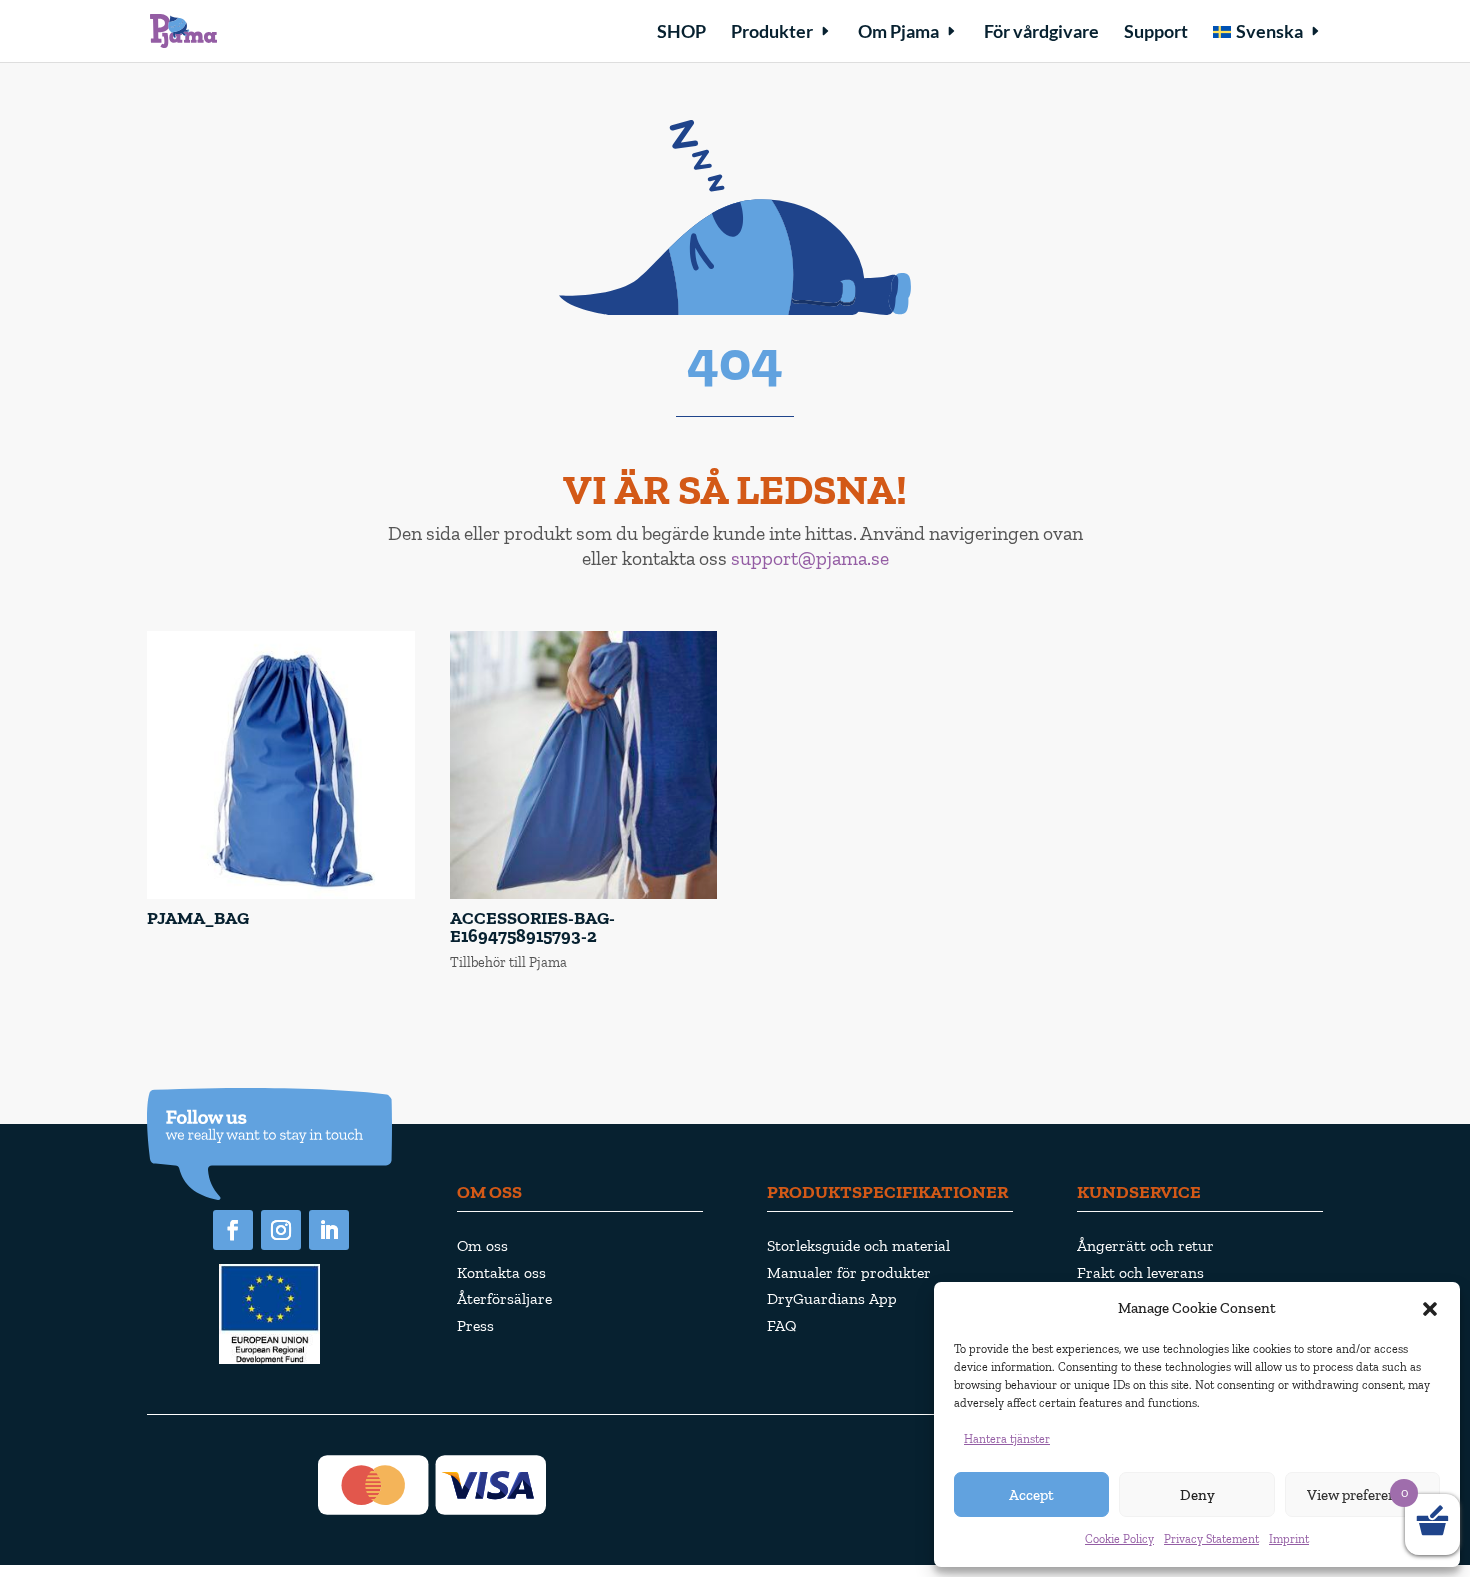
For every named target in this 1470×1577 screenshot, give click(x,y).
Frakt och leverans (1140, 1272)
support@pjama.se (810, 558)
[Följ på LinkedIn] (329, 1230)
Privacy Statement (1211, 1539)
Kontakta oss (501, 1272)
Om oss (482, 1245)
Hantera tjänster (1007, 1439)
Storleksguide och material (858, 1245)
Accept (1031, 1495)
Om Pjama (898, 33)
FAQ (782, 1325)
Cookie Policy (1119, 1539)
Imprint (1289, 1539)
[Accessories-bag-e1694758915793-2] (584, 894)
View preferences (1362, 1495)
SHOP (681, 33)
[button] (1430, 1309)
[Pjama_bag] (281, 894)
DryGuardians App (832, 1298)
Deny (1197, 1495)
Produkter (772, 33)
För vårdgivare (1041, 33)
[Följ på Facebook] (233, 1230)
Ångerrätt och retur (1145, 1245)
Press (475, 1325)
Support (1156, 33)
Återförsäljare (504, 1298)
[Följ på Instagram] (281, 1230)
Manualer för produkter (849, 1272)
